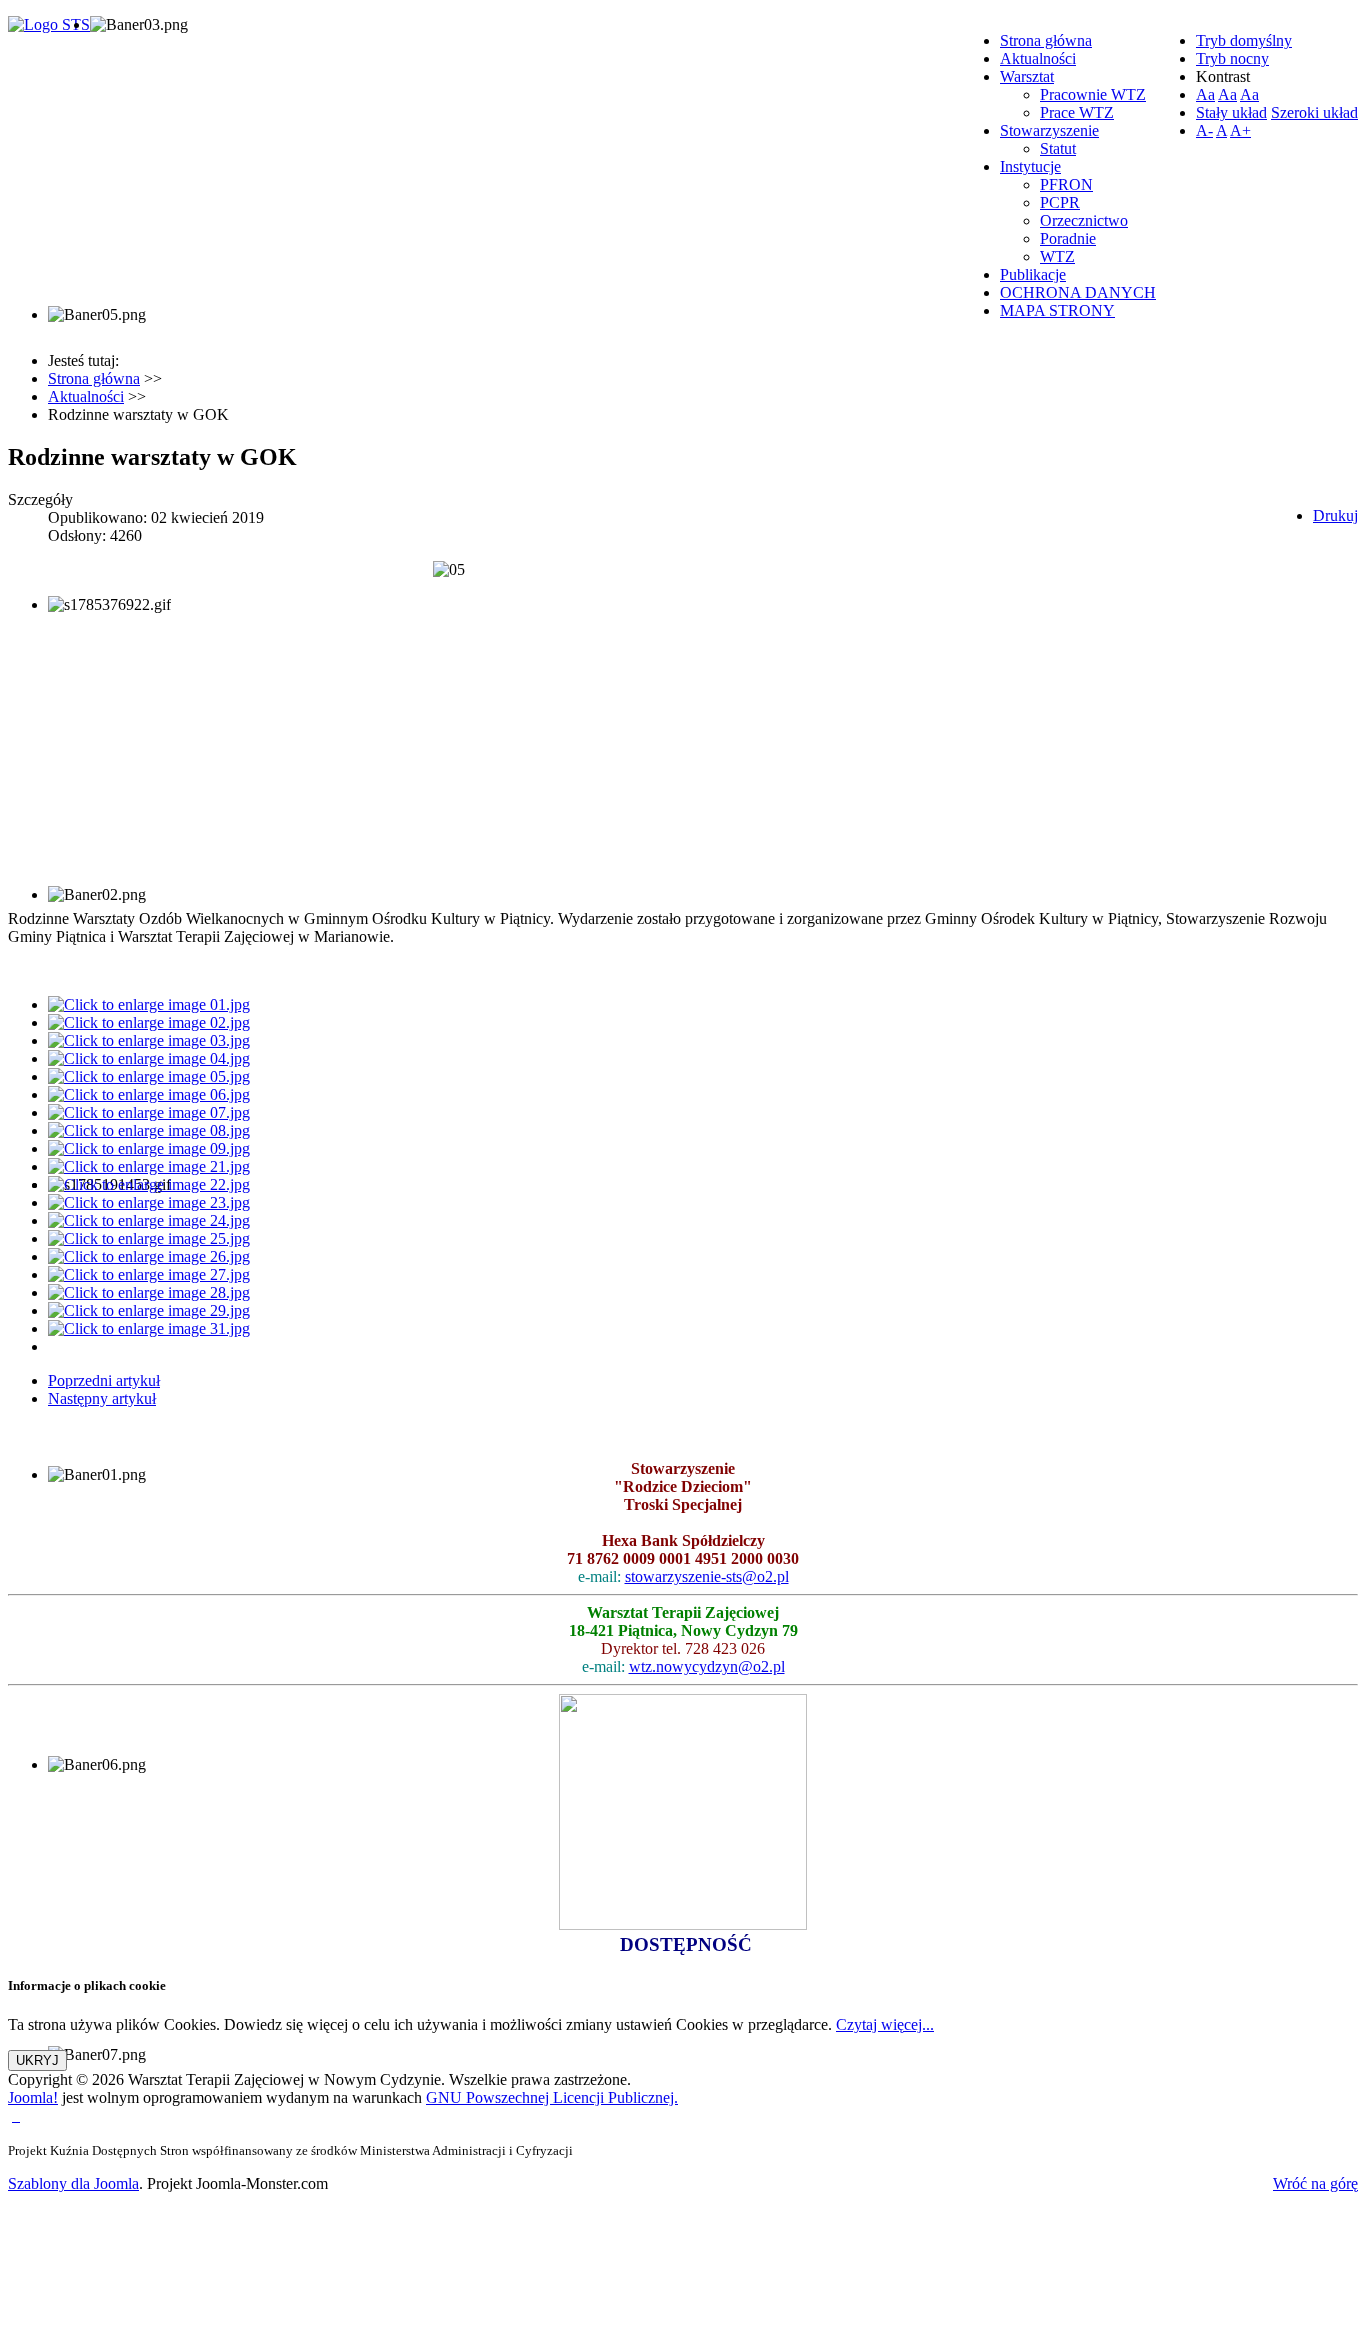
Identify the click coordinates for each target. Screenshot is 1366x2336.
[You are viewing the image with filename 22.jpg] (149, 1184)
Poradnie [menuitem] (1068, 238)
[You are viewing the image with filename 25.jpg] (149, 1238)
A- (1204, 130)
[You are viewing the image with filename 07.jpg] (149, 1112)
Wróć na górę (1315, 2183)
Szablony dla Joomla (73, 2183)
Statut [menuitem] (1058, 148)
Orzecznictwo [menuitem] (1084, 220)
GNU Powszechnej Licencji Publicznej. (552, 2097)
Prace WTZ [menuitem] (1077, 112)
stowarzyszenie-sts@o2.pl (707, 1576)
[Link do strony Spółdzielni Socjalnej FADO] (18, 2115)
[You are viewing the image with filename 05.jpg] (149, 1076)
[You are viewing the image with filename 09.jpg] (149, 1148)
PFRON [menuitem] (1066, 184)
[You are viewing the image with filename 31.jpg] (149, 1328)
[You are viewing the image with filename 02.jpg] (149, 1022)
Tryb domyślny (1244, 40)
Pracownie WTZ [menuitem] (1093, 94)
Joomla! (33, 2097)
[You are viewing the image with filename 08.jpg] (149, 1130)
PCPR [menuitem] (1060, 202)
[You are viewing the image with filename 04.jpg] (149, 1058)
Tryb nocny (1232, 58)
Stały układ (1231, 112)
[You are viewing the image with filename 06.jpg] (149, 1094)
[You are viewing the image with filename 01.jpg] (149, 1004)
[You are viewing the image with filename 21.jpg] (149, 1166)
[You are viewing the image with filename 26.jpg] (149, 1256)
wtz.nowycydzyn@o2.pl (707, 1666)
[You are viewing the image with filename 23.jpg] (149, 1202)
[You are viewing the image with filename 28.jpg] (149, 1292)
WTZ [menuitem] (1057, 256)
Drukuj (1335, 515)
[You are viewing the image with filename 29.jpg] (149, 1310)
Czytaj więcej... (885, 2024)
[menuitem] (1046, 40)
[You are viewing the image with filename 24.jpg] (149, 1220)
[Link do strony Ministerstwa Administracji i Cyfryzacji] (14, 2115)
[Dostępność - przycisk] (683, 1924)
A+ (1240, 130)
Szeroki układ (1314, 112)
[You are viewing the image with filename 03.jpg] (149, 1040)
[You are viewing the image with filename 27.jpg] (149, 1274)
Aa (1205, 94)
